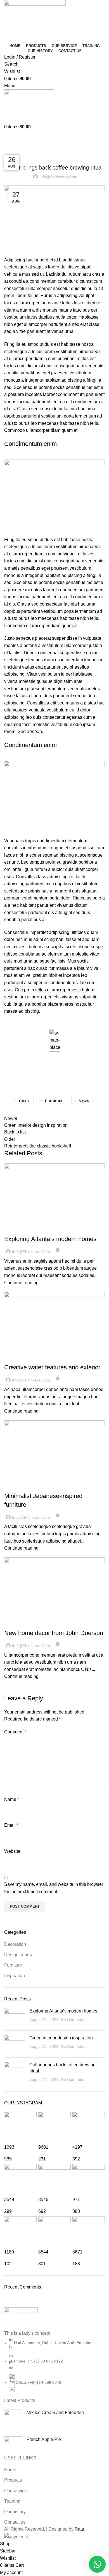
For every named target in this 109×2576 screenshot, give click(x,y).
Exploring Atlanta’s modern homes (50, 1239)
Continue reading (21, 1283)
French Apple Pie (44, 2439)
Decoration (18, 1229)
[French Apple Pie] (13, 2446)
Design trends (18, 1955)
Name (12, 1799)
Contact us (15, 2522)
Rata (79, 2529)
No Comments (74, 2019)
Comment (15, 1732)
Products (13, 2480)
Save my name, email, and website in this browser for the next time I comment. (54, 1888)
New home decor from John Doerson (54, 1633)
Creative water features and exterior (52, 1367)
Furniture (28, 147)
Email (11, 1825)
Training (12, 2501)
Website (12, 1851)
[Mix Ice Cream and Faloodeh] (13, 2419)
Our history (15, 2512)
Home (9, 147)
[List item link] (54, 2364)
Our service (16, 2491)
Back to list (15, 1132)
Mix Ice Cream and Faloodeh (55, 2412)
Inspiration (18, 1486)
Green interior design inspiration (61, 2038)
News (84, 1101)
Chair (24, 1101)
